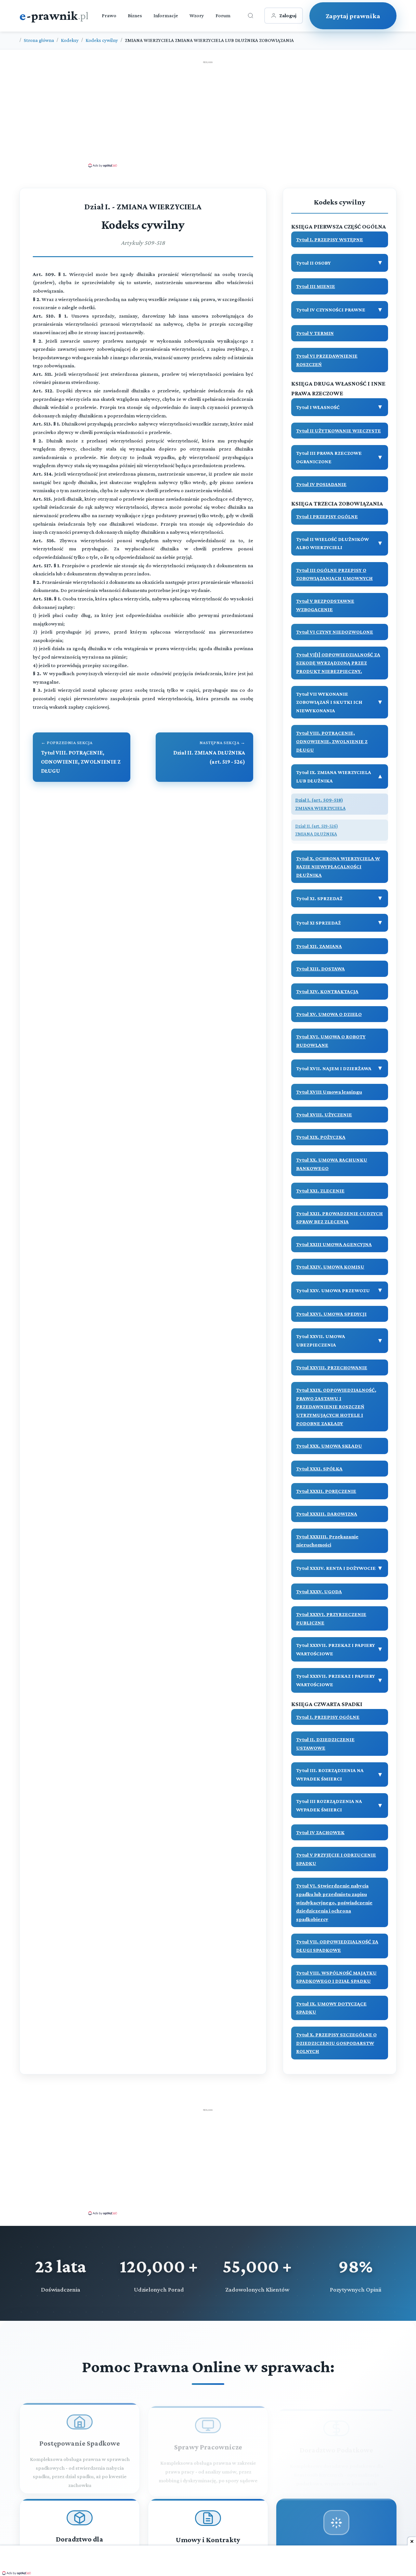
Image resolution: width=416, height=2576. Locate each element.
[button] (340, 240)
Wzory (197, 15)
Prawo (109, 15)
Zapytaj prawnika (353, 16)
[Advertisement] (208, 114)
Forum (223, 15)
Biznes (135, 15)
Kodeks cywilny (102, 40)
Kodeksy (70, 40)
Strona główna (39, 40)
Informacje (166, 15)
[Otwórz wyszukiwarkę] (251, 16)
